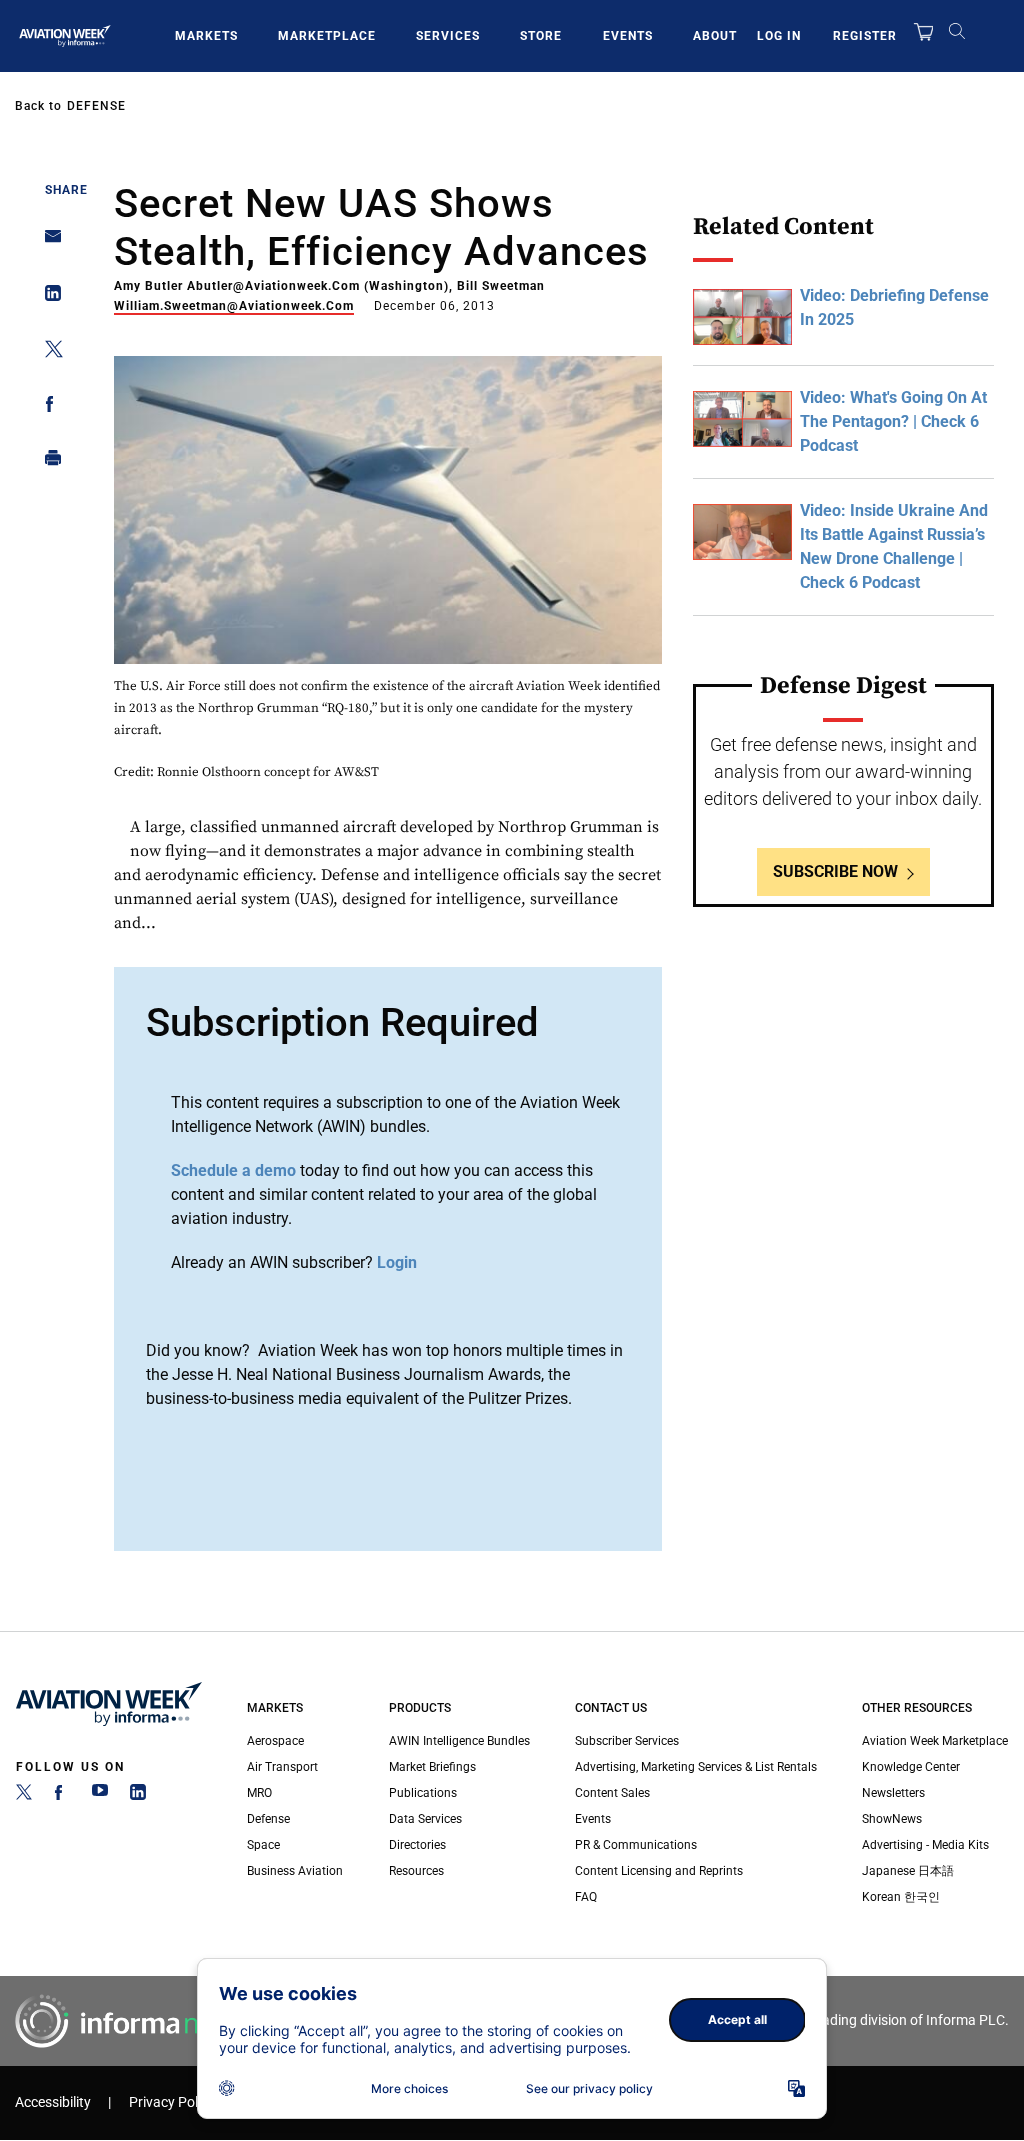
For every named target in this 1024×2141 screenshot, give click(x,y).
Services (448, 36)
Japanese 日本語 (908, 1871)
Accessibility (53, 2102)
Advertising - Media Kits (925, 1845)
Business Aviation (295, 1871)
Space (263, 1845)
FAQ (586, 1897)
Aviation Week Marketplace (935, 1741)
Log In (779, 36)
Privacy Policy (172, 2102)
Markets (206, 36)
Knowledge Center (911, 1767)
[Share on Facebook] (47, 407)
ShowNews (892, 1819)
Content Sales (612, 1793)
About (715, 36)
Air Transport (282, 1767)
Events (628, 36)
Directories (417, 1845)
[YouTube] (100, 1796)
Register (865, 36)
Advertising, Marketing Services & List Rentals (696, 1767)
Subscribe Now (835, 871)
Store (541, 36)
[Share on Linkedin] (47, 297)
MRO (259, 1793)
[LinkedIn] (138, 1796)
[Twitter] (24, 1796)
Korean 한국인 (901, 1897)
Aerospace (275, 1741)
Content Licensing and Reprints (659, 1871)
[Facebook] (62, 1796)
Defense (96, 106)
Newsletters (893, 1793)
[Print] (47, 462)
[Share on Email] (47, 242)
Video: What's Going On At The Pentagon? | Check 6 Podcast (893, 421)
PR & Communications (636, 1845)
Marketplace (327, 36)
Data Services (425, 1819)
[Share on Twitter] (47, 352)
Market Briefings (432, 1767)
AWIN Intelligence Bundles (459, 1741)
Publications (423, 1793)
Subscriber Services (627, 1741)
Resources (416, 1871)
